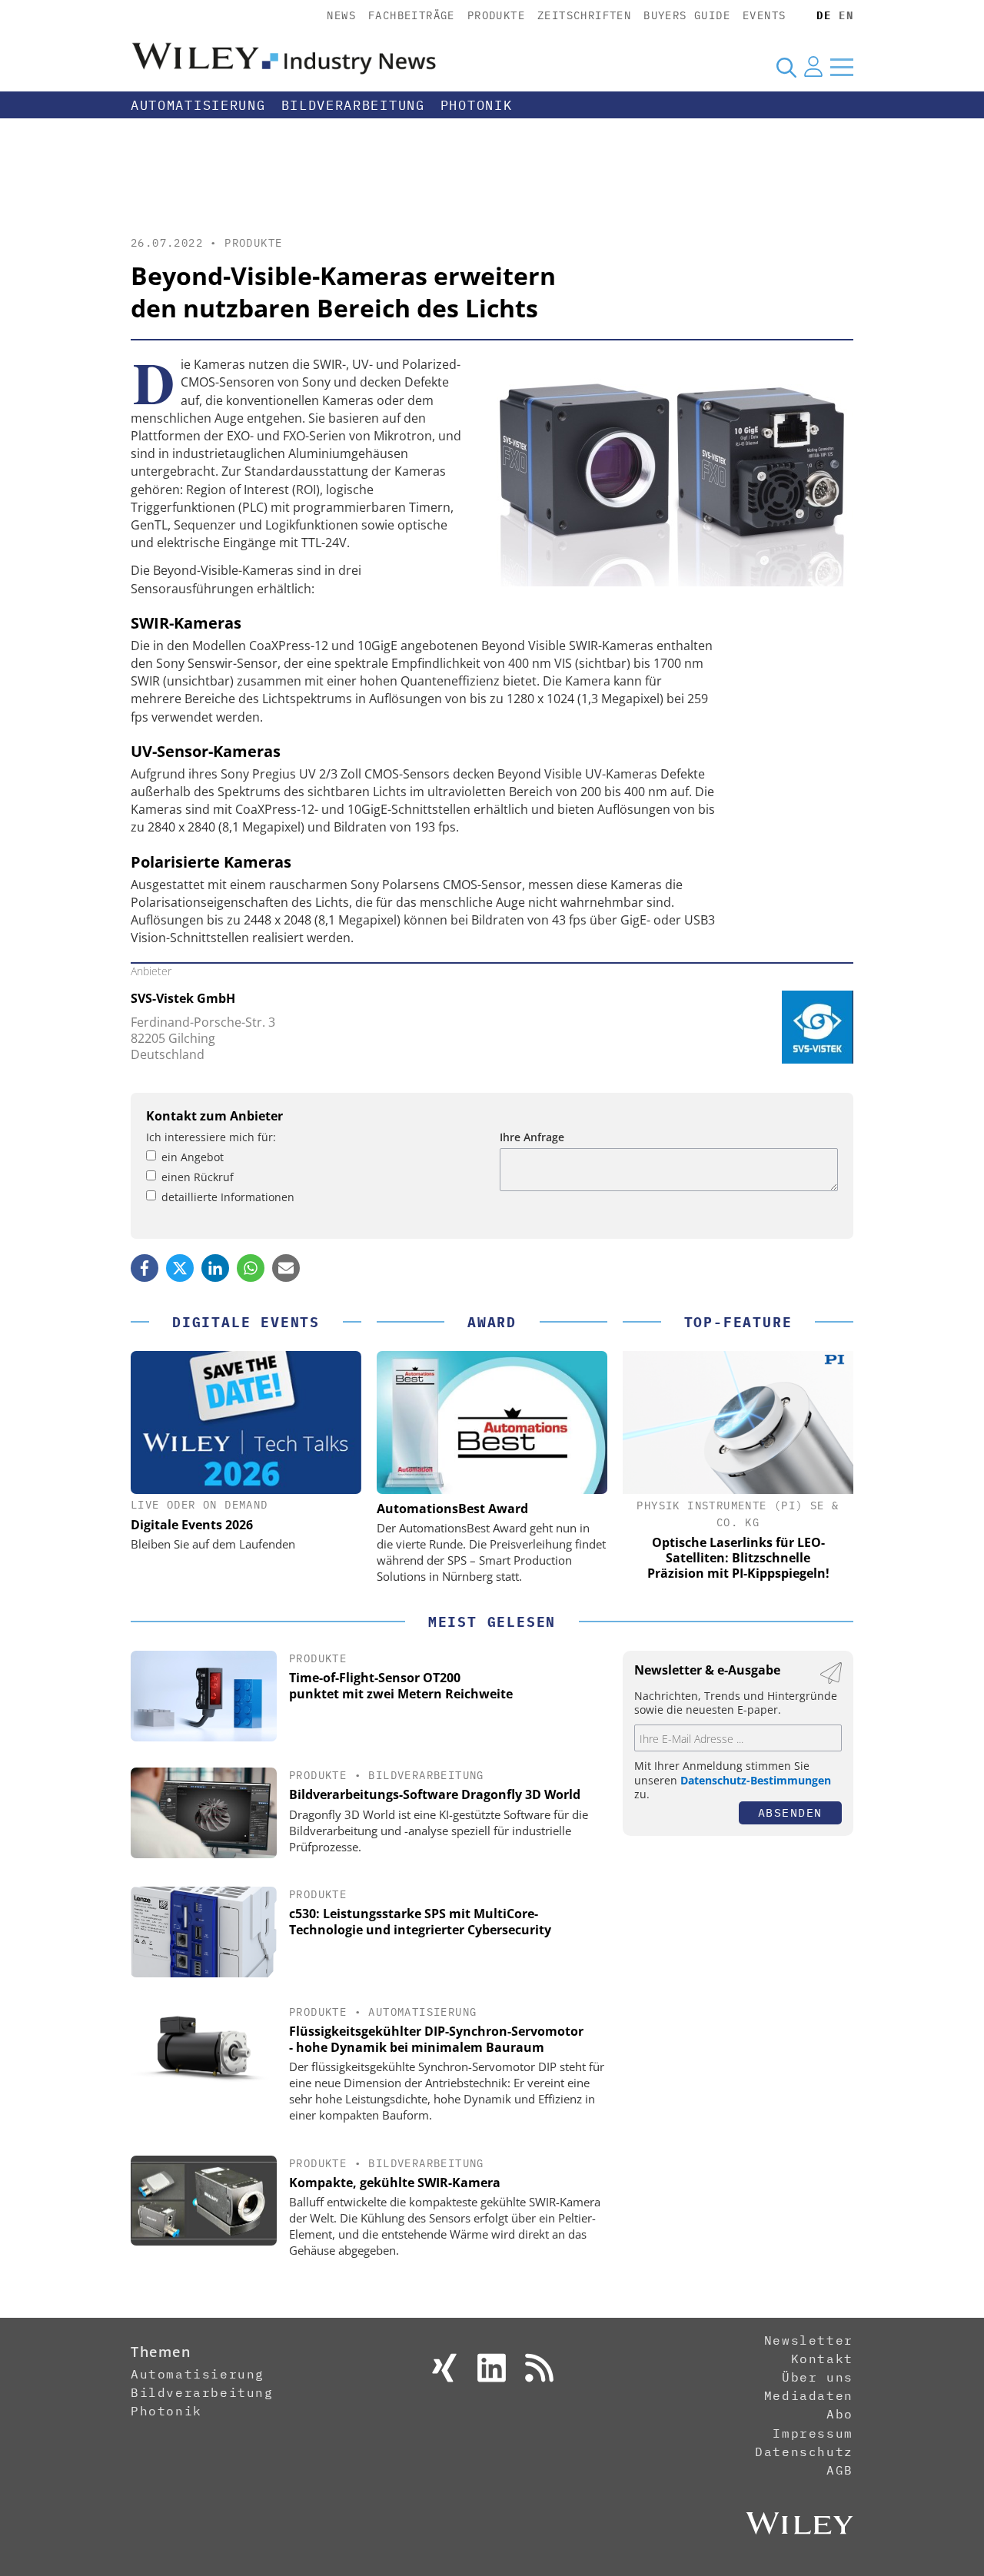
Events (764, 15)
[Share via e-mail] (286, 1268)
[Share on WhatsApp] (251, 1268)
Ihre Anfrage (532, 1137)
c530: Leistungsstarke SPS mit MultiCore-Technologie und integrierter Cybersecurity (420, 1922)
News (341, 15)
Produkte (496, 15)
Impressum (813, 2433)
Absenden (790, 1812)
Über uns (818, 2377)
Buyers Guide (687, 15)
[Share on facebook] (145, 1268)
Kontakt (822, 2359)
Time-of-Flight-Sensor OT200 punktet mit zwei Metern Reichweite (401, 1686)
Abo (840, 2414)
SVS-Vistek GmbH (183, 998)
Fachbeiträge (412, 15)
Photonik (477, 105)
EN (846, 15)
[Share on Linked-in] (215, 1268)
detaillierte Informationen (228, 1197)
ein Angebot (193, 1157)
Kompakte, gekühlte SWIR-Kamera (395, 2183)
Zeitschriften (584, 15)
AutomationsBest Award (452, 1509)
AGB (840, 2470)
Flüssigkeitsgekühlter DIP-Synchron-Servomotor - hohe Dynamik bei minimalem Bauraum (436, 2039)
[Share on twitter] (180, 1268)
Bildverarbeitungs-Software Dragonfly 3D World (435, 1794)
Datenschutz (804, 2452)
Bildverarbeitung (353, 105)
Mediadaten (809, 2395)
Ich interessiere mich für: (211, 1137)
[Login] (813, 67)
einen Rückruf (198, 1177)
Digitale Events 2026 (192, 1525)
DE (824, 15)
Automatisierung (198, 105)
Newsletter (809, 2340)
